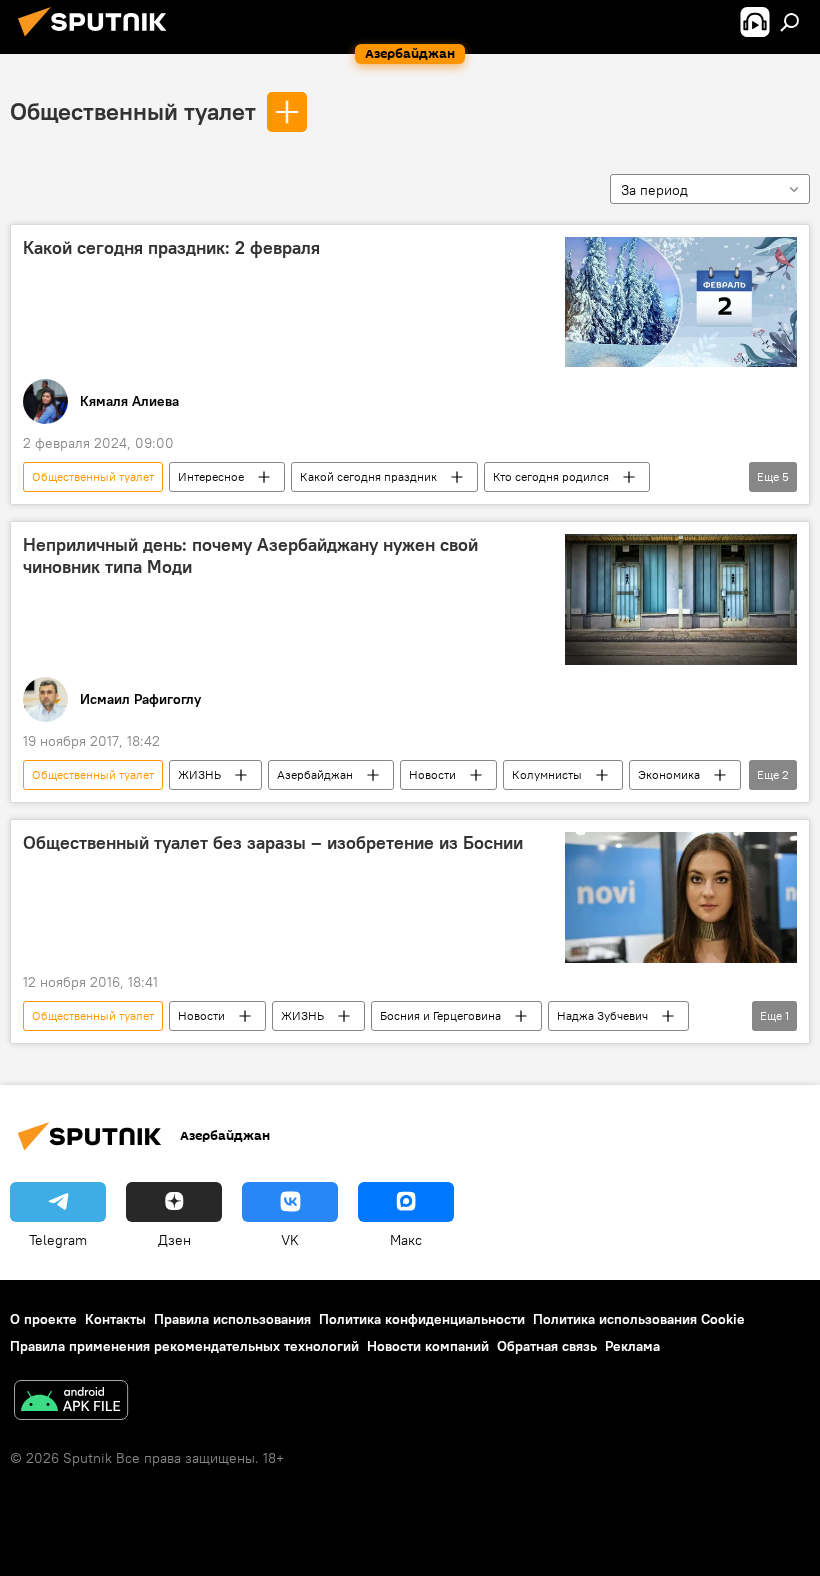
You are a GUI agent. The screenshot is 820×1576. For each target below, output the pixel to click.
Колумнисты (547, 774)
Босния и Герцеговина (440, 1015)
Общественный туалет (133, 111)
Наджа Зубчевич (602, 1015)
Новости (432, 774)
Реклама (632, 1346)
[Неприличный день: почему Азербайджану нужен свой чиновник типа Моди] (681, 599)
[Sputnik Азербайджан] (98, 39)
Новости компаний (428, 1346)
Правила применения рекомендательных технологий (184, 1346)
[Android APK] (71, 1402)
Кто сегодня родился (551, 476)
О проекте (43, 1319)
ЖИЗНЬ (199, 774)
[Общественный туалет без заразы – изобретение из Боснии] (681, 897)
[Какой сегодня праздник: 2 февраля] (681, 302)
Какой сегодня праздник (368, 476)
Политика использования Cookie (639, 1319)
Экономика (669, 774)
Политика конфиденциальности (422, 1319)
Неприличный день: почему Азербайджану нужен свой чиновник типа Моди (250, 556)
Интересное (211, 476)
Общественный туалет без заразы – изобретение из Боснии (273, 843)
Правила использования (232, 1319)
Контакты (115, 1319)
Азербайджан (315, 774)
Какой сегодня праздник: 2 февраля (171, 248)
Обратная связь (547, 1346)
